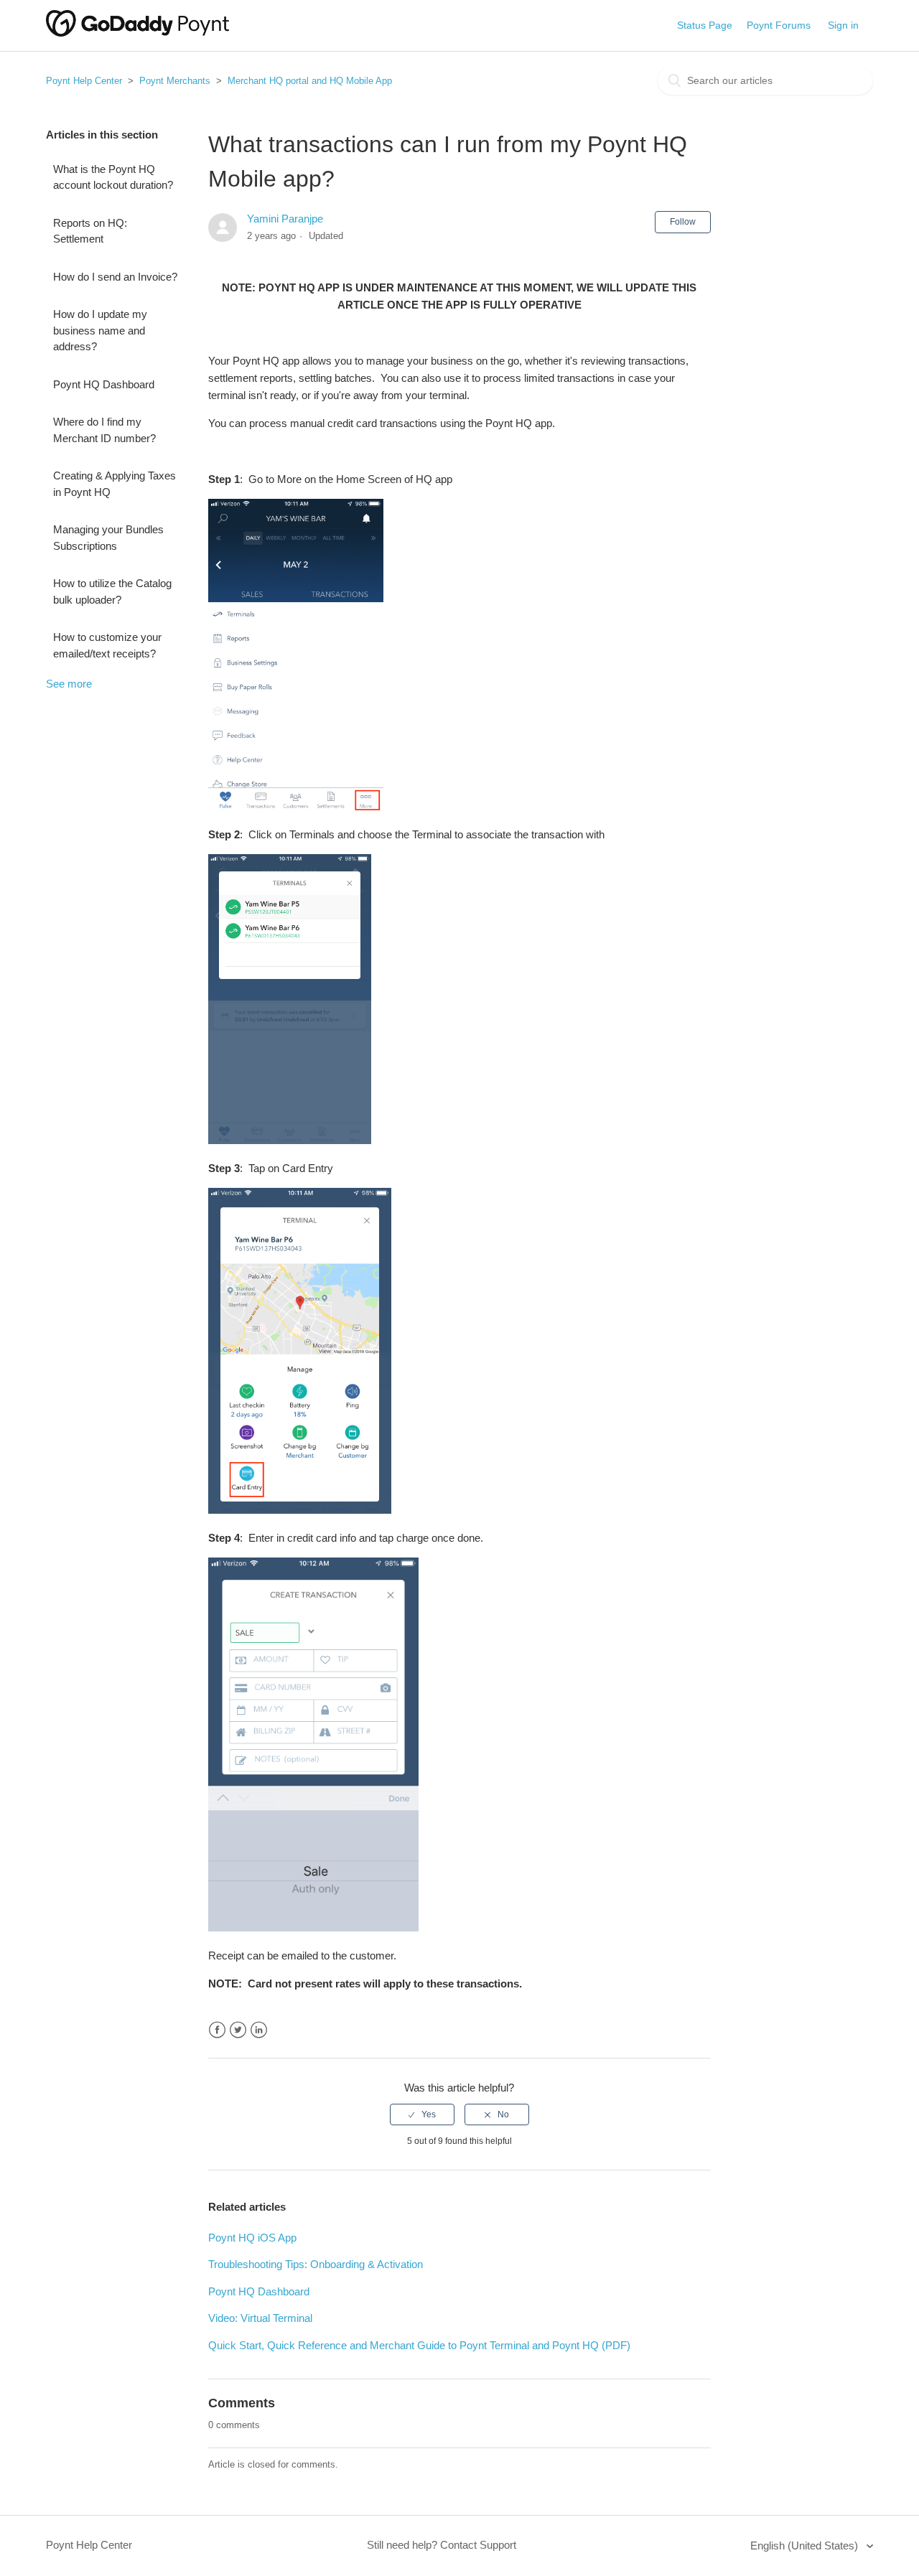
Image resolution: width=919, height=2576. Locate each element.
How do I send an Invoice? (115, 277)
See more (69, 684)
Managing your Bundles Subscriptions (108, 538)
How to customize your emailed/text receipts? (107, 645)
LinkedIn (259, 2030)
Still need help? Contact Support (442, 2545)
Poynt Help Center (84, 81)
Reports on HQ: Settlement (90, 231)
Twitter (238, 2030)
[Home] (137, 33)
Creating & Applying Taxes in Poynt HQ (115, 484)
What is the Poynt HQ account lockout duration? (113, 177)
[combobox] (765, 80)
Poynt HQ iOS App (252, 2238)
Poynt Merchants (175, 81)
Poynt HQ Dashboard (104, 384)
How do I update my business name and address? (100, 330)
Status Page (705, 25)
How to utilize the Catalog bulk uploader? (112, 591)
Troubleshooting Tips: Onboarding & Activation (316, 2264)
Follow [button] (683, 222)
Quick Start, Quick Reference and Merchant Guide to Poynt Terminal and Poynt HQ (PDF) (419, 2345)
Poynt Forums (779, 25)
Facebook (217, 2030)
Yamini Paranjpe (285, 219)
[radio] (422, 2114)
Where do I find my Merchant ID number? (104, 430)
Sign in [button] (843, 25)
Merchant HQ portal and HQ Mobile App (310, 81)
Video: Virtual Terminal (260, 2318)
